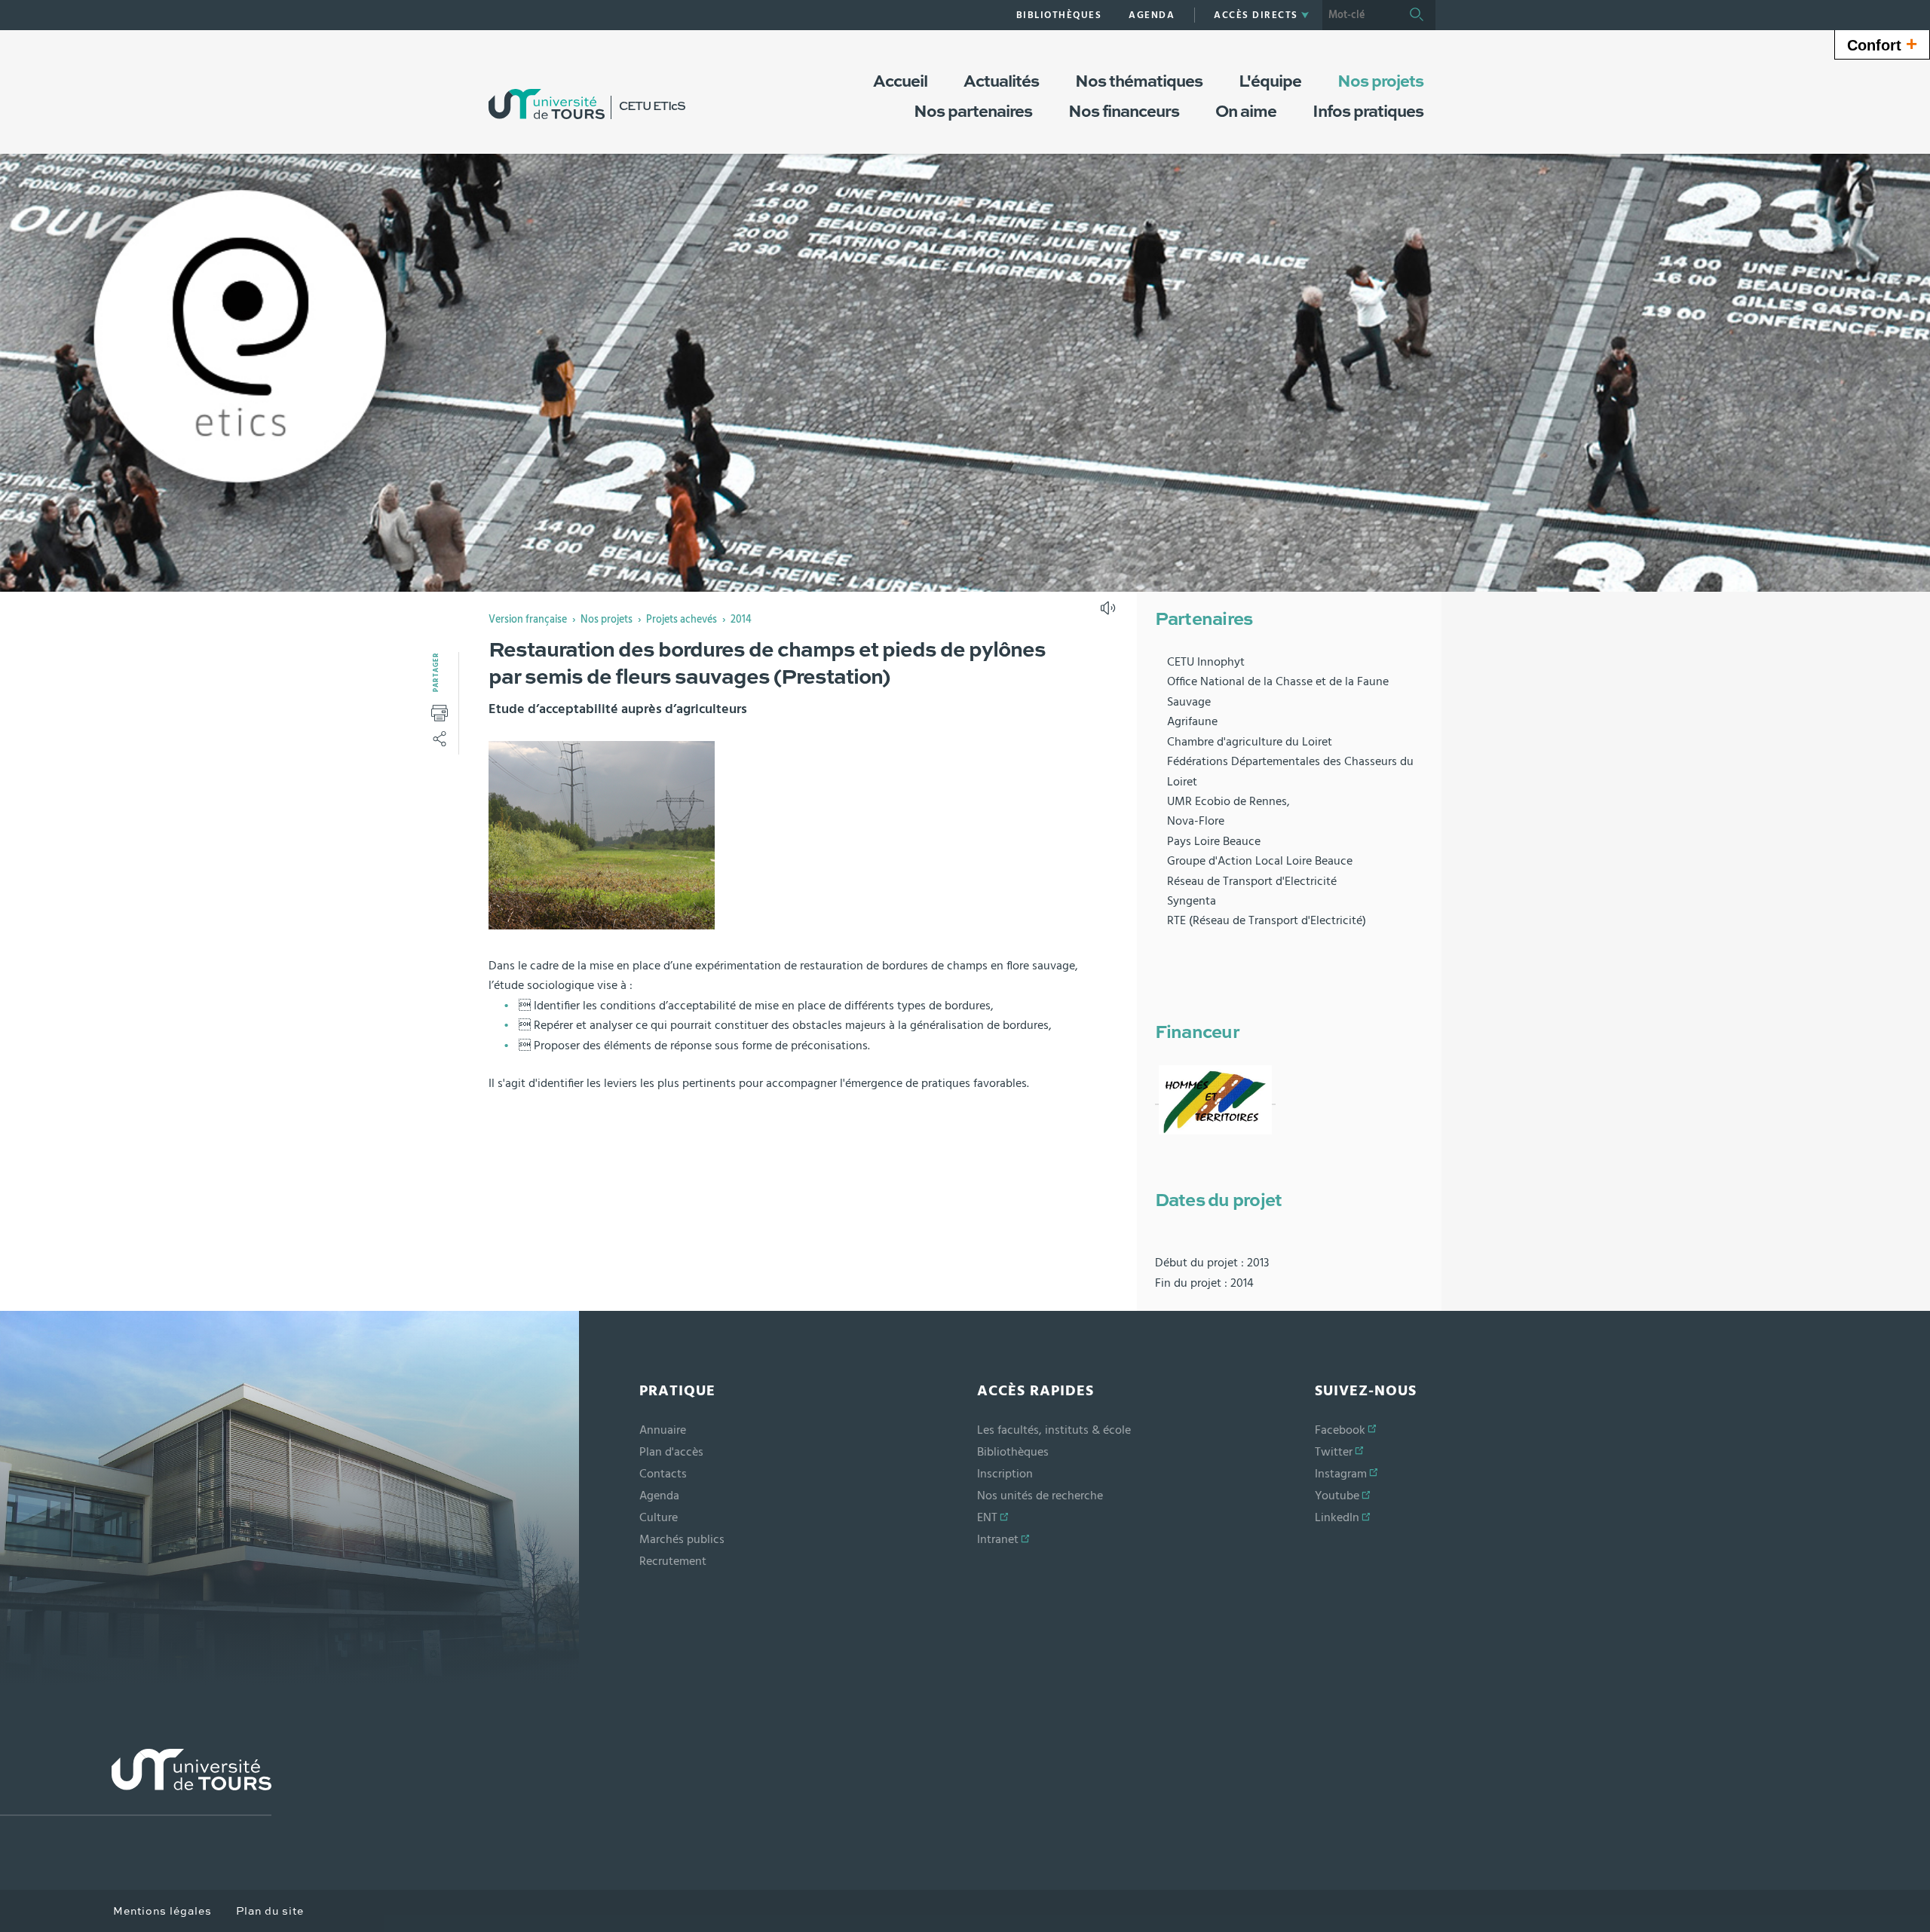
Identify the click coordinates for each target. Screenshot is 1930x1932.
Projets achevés (682, 620)
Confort (1882, 44)
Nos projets (607, 620)
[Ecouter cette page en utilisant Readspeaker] (1110, 613)
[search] (1360, 15)
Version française (528, 620)
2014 (741, 620)
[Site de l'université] (136, 1782)
